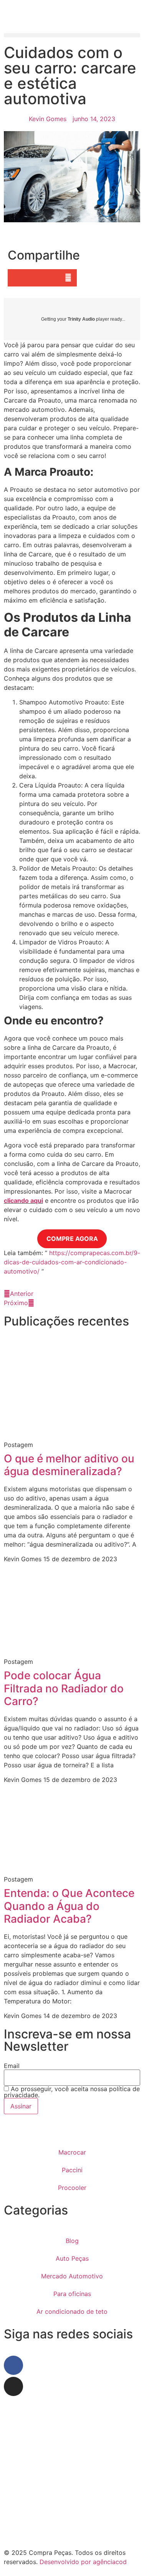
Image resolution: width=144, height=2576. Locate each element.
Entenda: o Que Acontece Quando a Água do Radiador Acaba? (69, 1906)
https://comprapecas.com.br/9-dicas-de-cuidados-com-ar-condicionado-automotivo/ (72, 1262)
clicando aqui (23, 1201)
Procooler (72, 2188)
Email (12, 2066)
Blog (72, 2241)
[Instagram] (13, 2386)
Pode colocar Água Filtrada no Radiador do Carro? (64, 1688)
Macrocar (72, 2152)
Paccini (72, 2170)
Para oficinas (72, 2294)
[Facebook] (13, 2365)
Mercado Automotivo (72, 2276)
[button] (72, 35)
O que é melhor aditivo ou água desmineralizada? (69, 1465)
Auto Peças (72, 2258)
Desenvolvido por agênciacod (82, 2562)
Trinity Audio (81, 319)
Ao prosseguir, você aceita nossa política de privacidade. (72, 2092)
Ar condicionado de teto (72, 2311)
